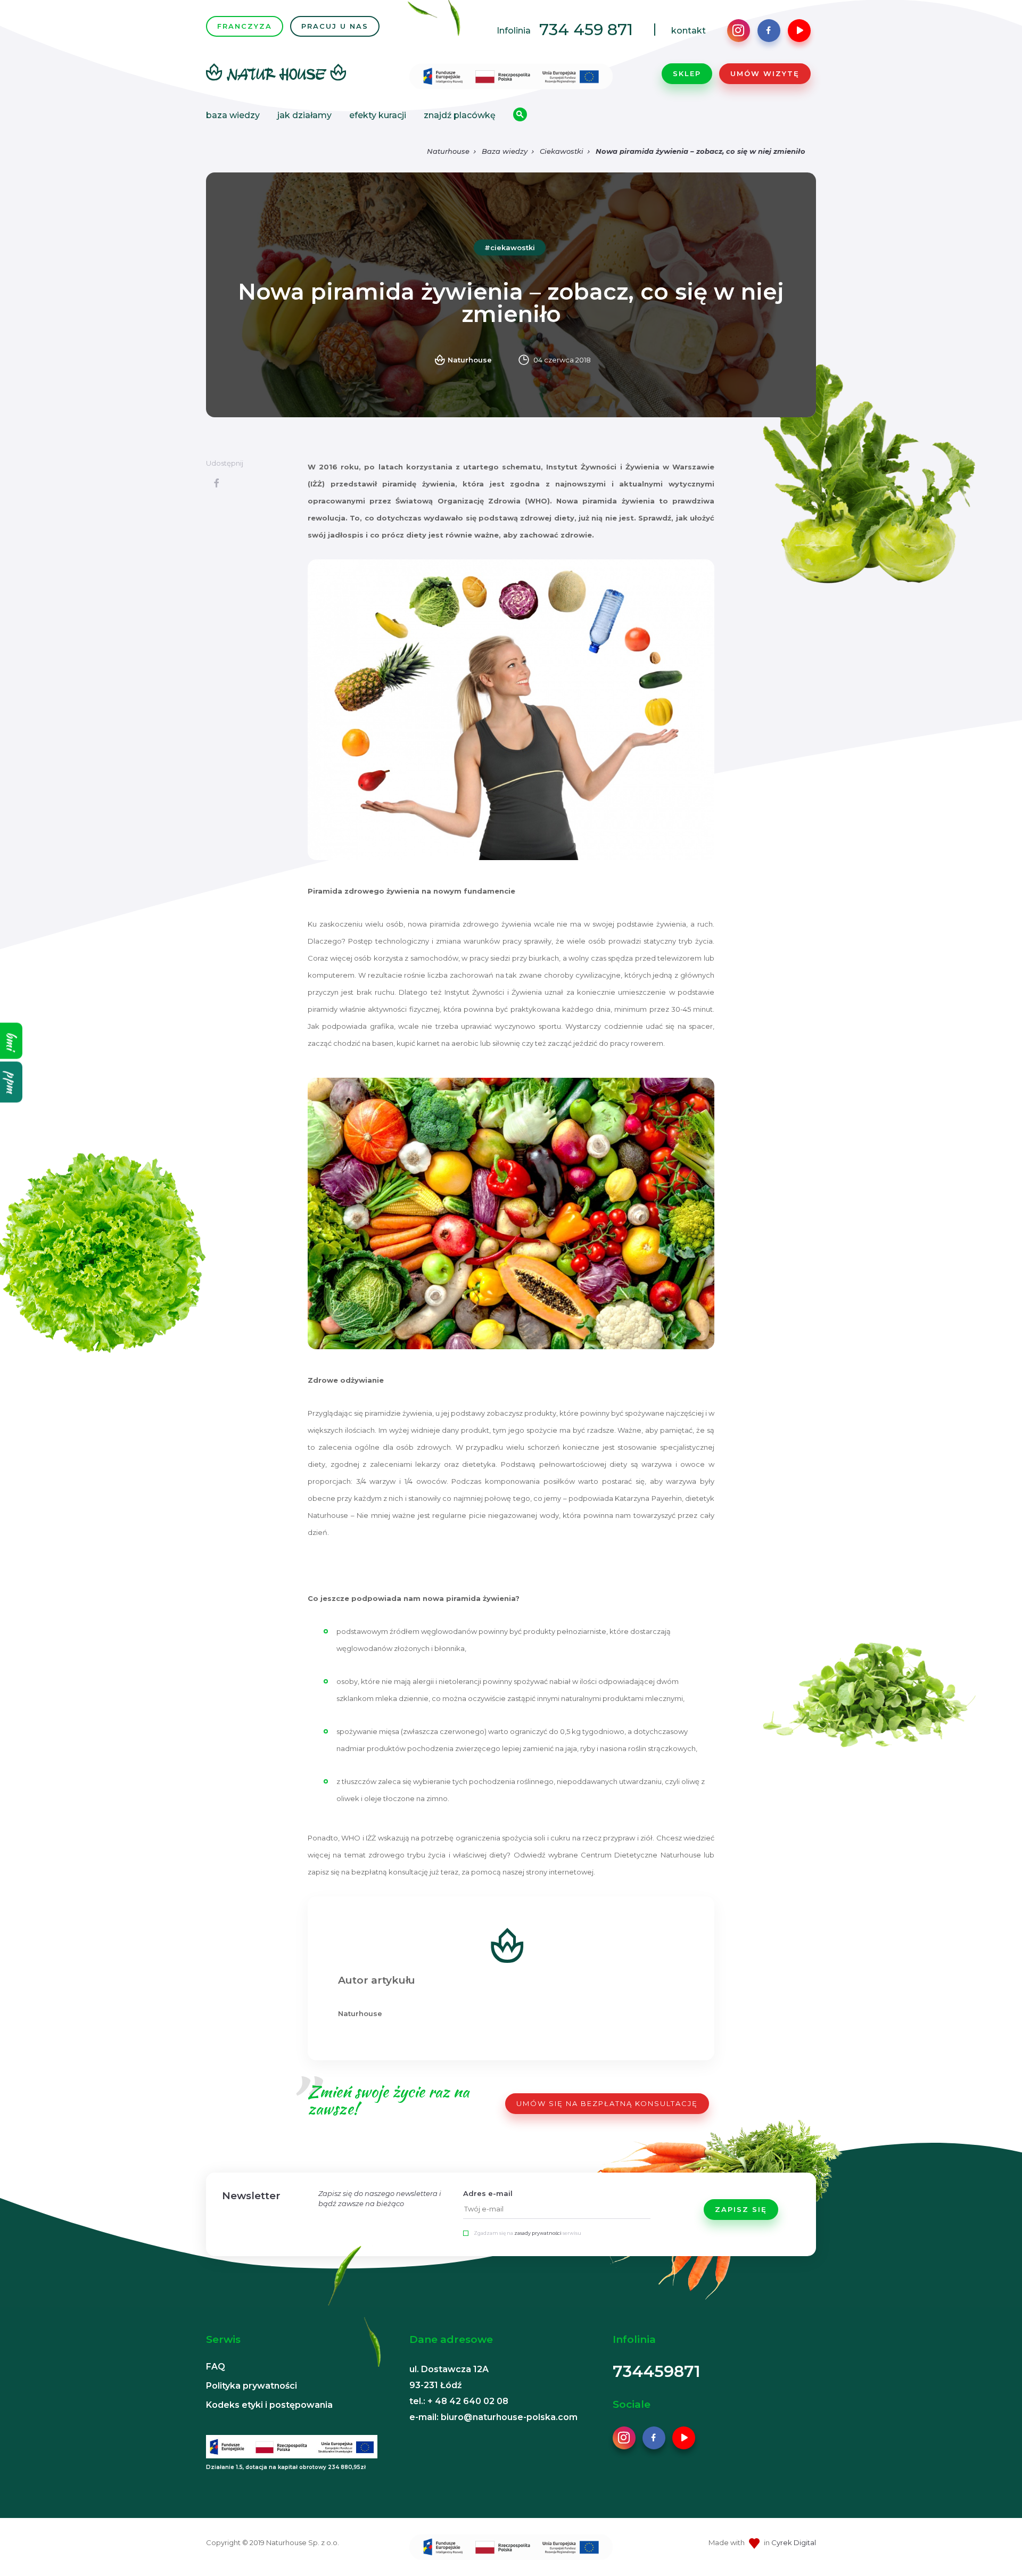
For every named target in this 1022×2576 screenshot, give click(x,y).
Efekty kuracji (378, 115)
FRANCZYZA (245, 26)
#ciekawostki (510, 247)
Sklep (687, 73)
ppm (11, 1082)
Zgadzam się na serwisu (528, 2233)
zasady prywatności (538, 2233)
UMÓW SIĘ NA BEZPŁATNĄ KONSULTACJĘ (607, 2103)
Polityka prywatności (252, 2386)
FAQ (216, 2367)
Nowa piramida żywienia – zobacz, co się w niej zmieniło (700, 151)
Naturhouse (448, 151)
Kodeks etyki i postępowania (269, 2405)
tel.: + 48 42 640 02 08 (459, 2401)
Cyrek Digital (794, 2542)
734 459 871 (586, 30)
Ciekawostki (562, 151)
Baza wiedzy (233, 115)
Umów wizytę (765, 73)
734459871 (657, 2371)
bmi (11, 1041)
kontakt (689, 31)
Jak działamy (304, 115)
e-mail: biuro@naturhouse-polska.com (493, 2417)
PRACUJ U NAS (335, 26)
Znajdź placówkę (460, 115)
